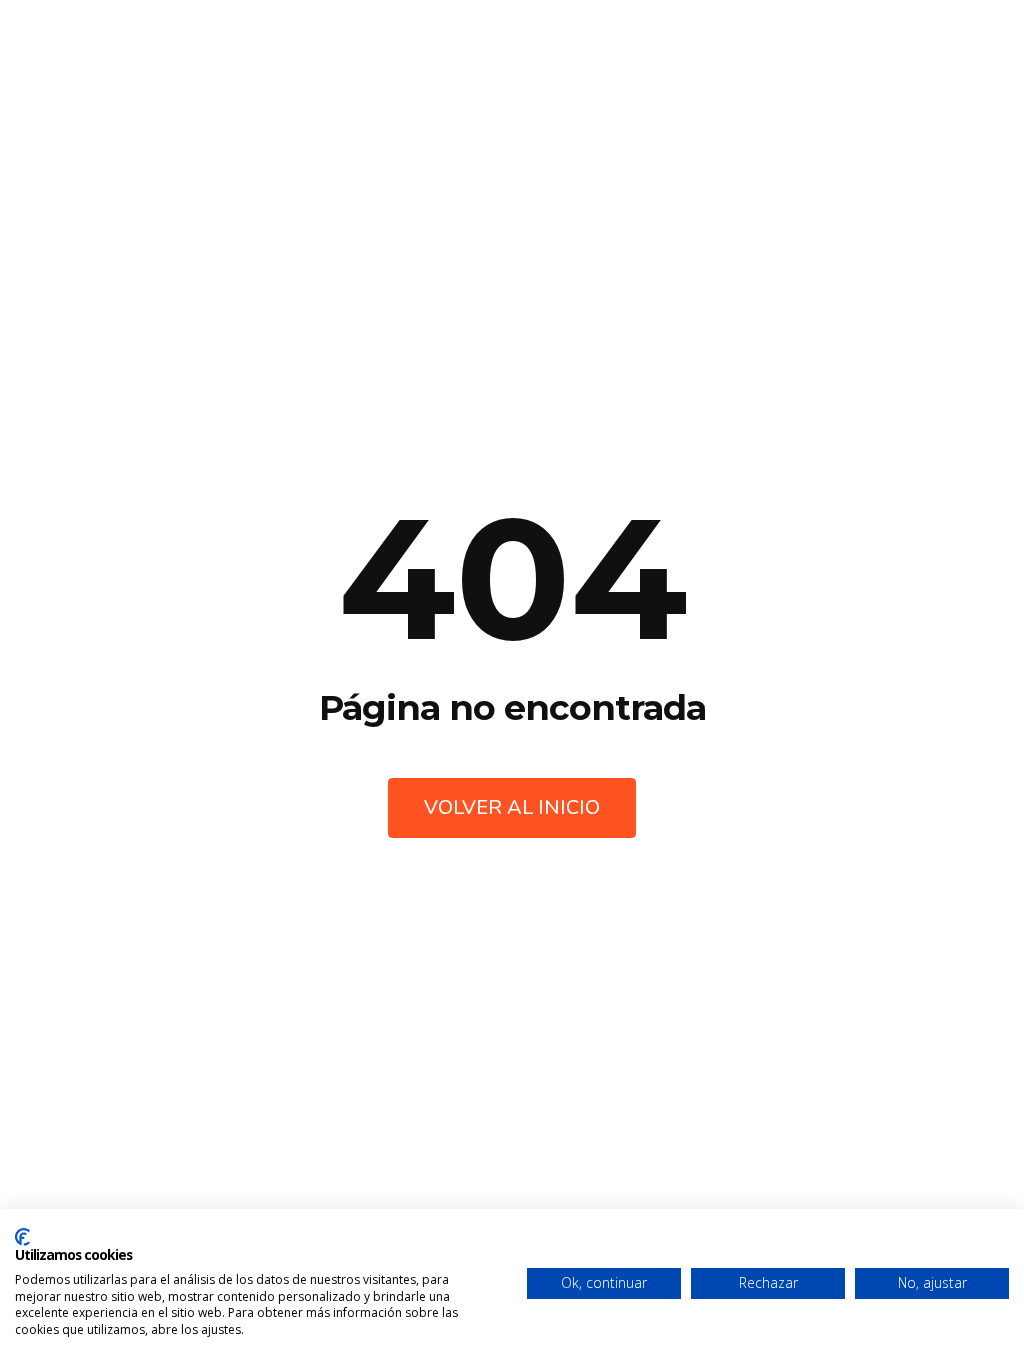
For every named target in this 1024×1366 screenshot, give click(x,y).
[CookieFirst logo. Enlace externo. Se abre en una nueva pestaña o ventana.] (22, 1237)
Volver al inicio (512, 807)
